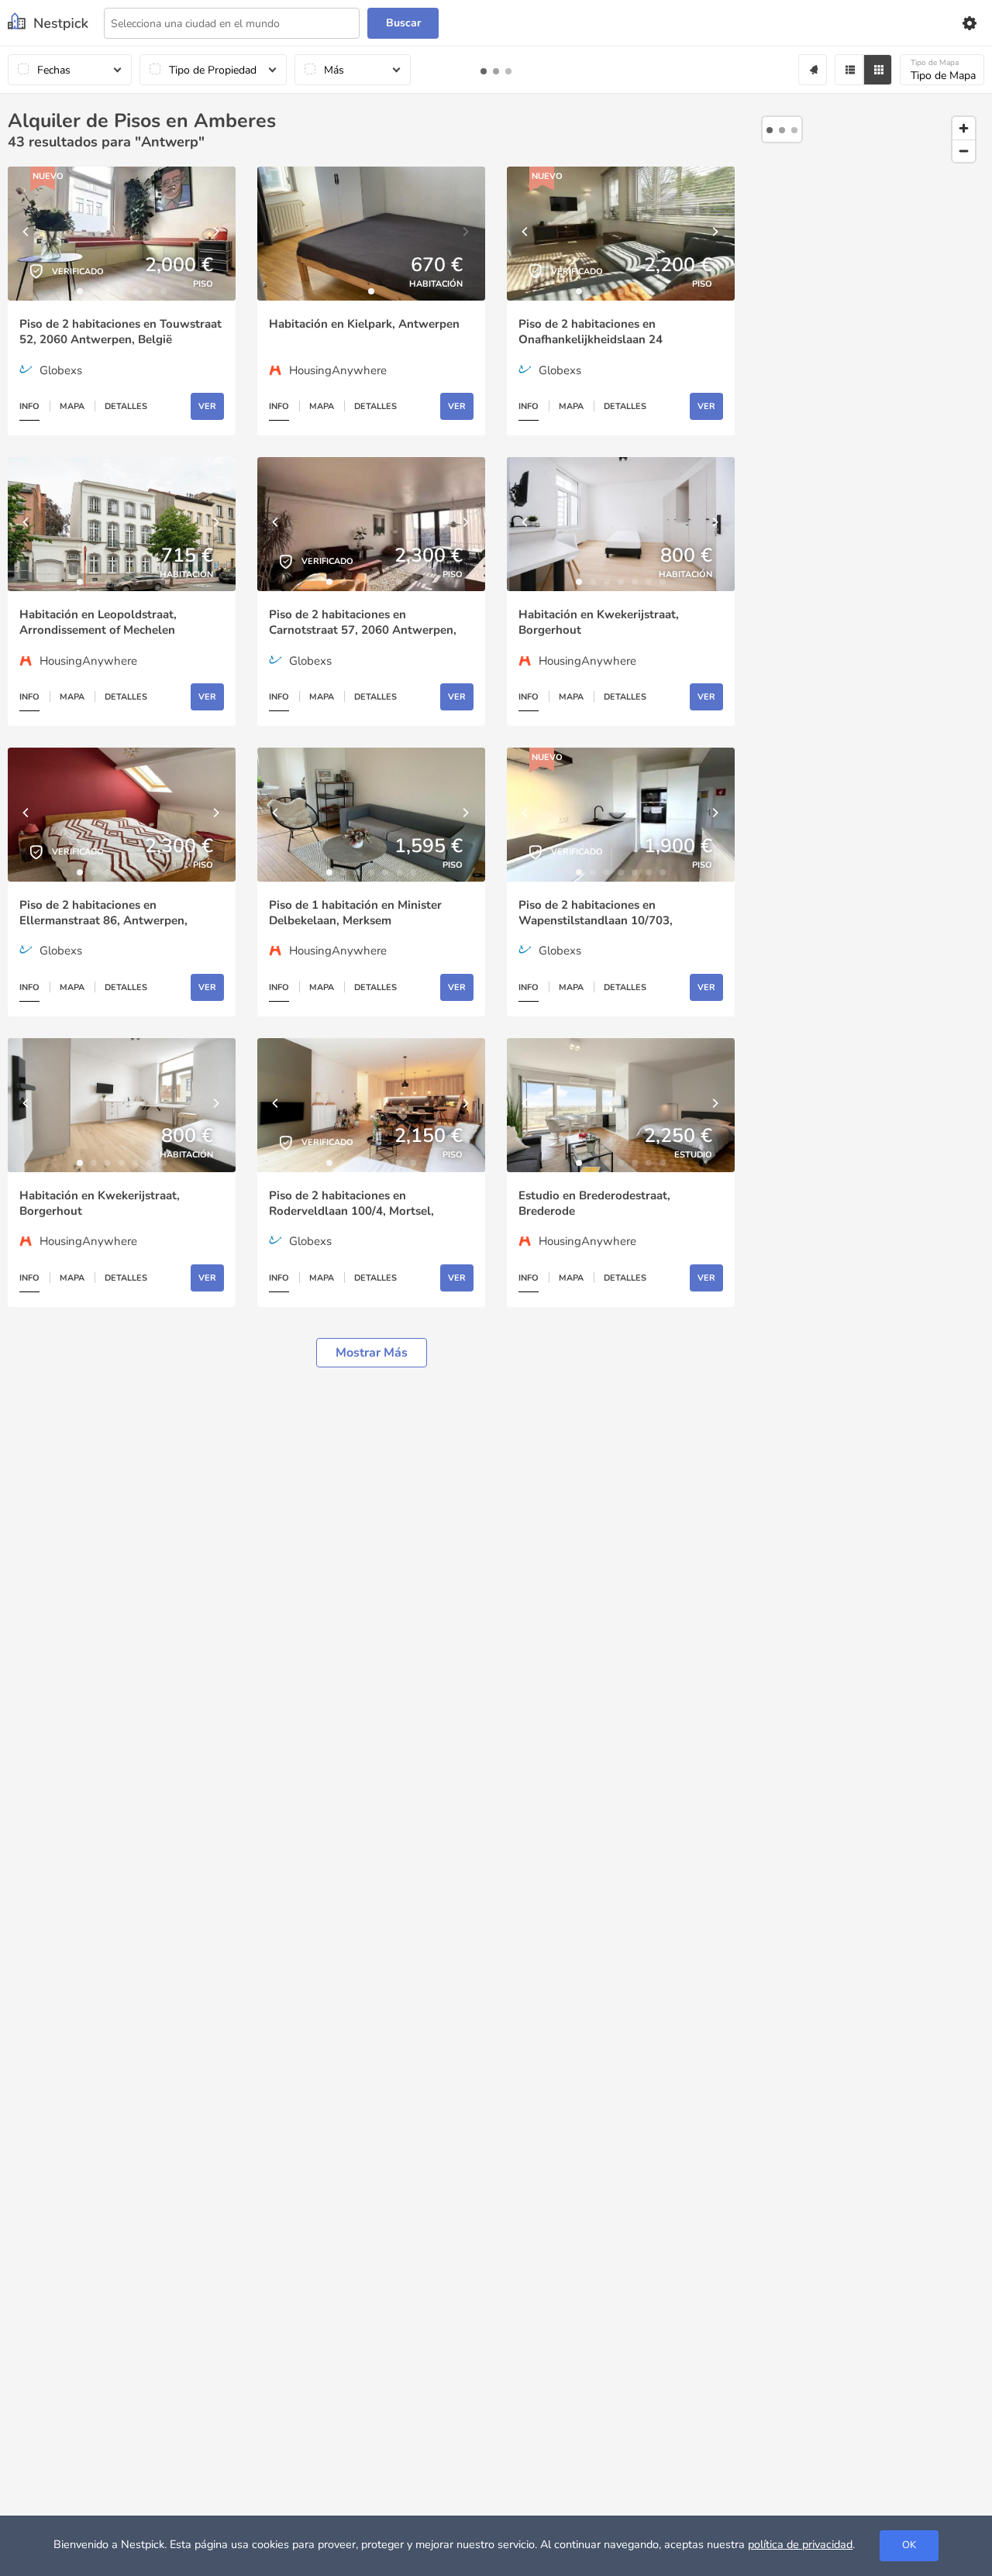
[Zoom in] (964, 128)
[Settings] (969, 23)
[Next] (216, 234)
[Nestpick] (48, 23)
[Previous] (27, 234)
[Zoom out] (964, 151)
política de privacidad (800, 2544)
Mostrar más (372, 1353)
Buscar (403, 23)
